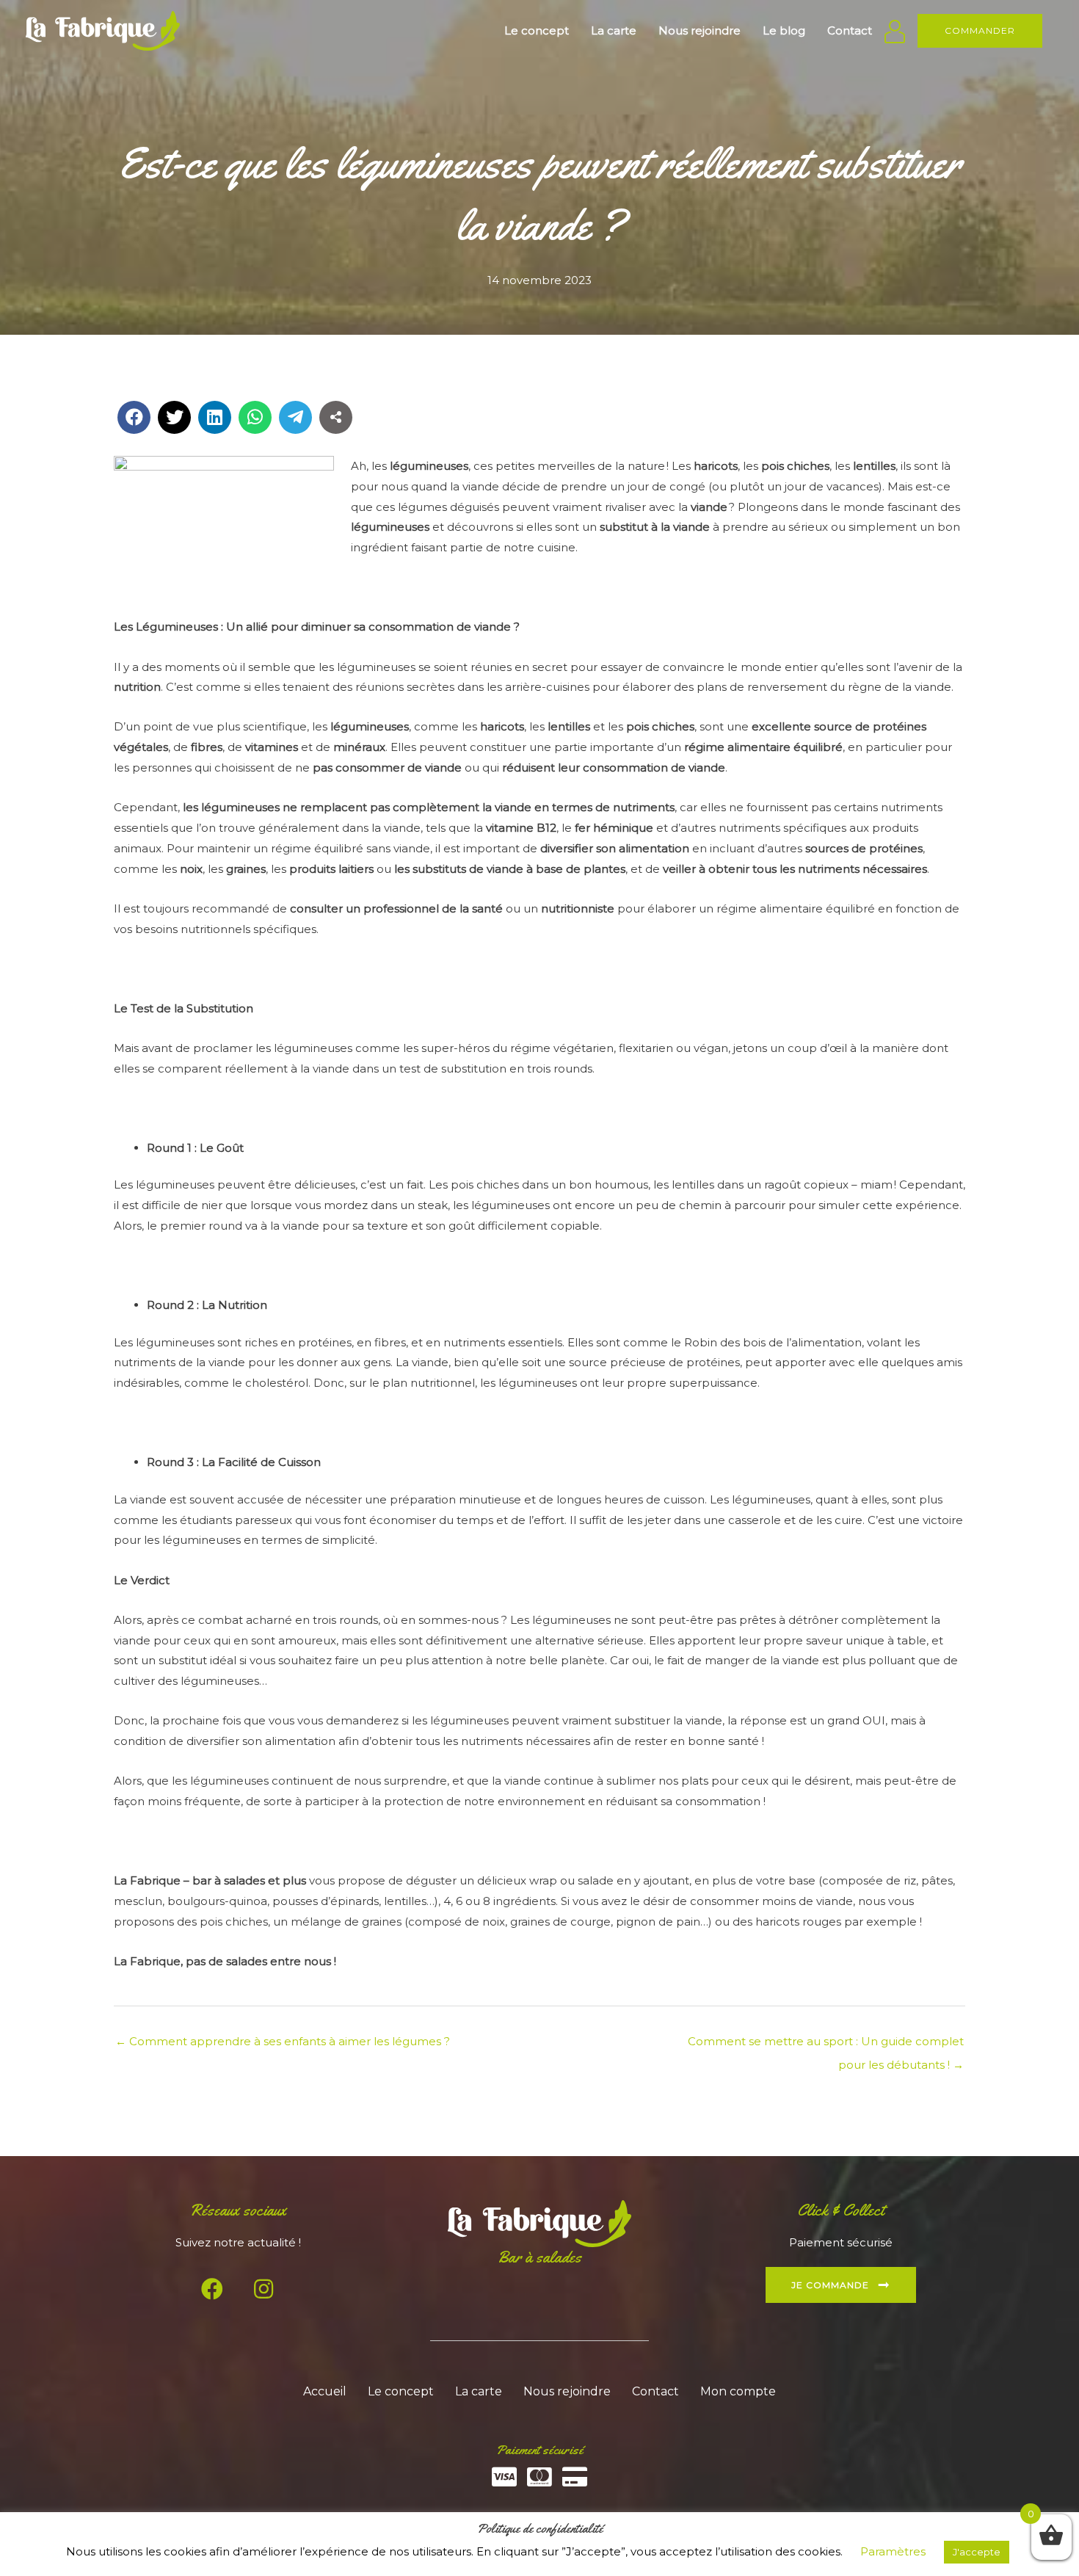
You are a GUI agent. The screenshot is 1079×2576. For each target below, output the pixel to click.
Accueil (325, 2391)
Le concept (401, 2391)
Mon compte (738, 2391)
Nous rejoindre (567, 2391)
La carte (479, 2391)
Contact (655, 2391)
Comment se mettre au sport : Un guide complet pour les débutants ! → (826, 2045)
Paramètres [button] (893, 2551)
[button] (980, 31)
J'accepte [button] (977, 2552)
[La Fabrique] (103, 30)
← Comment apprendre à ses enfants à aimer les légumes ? (283, 2041)
